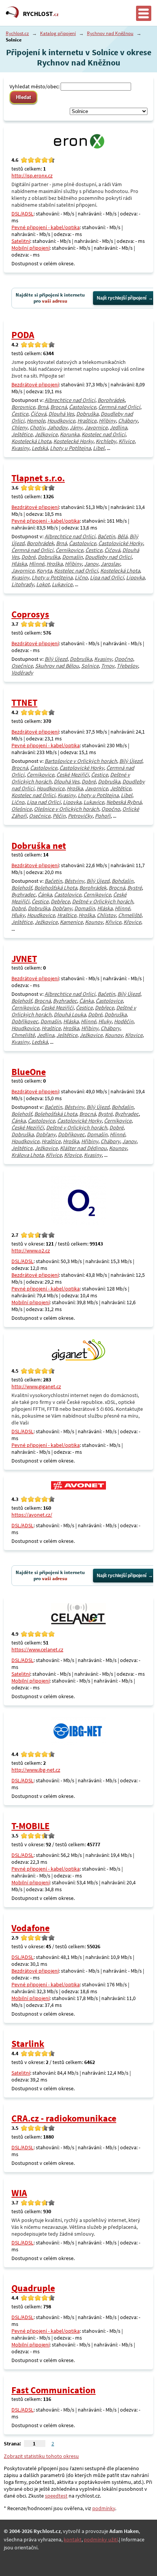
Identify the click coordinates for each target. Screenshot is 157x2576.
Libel (99, 448)
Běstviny (74, 881)
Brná (43, 407)
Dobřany (62, 908)
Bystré (135, 888)
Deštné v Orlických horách (103, 901)
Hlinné (37, 564)
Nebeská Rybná (124, 802)
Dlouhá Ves (61, 414)
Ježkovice (46, 434)
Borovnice (23, 407)
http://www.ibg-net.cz (36, 1770)
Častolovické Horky (121, 543)
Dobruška (87, 414)
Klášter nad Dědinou (83, 1148)
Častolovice (83, 407)
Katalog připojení (58, 33)
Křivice (127, 441)
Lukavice (62, 584)
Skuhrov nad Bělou (57, 666)
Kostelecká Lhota (31, 441)
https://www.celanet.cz (37, 1649)
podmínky (104, 2508)
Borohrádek (111, 400)
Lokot (43, 584)
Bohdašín (123, 881)
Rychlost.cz (17, 33)
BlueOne (29, 1072)
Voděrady (22, 673)
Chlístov (106, 915)
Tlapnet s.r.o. (38, 478)
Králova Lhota (27, 1155)
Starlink (28, 2044)
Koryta (44, 571)
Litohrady (23, 584)
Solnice (90, 666)
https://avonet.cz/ (32, 1515)
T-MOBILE (30, 1826)
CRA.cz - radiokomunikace (64, 2118)
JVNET (24, 959)
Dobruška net (39, 846)
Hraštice (87, 421)
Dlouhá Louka (70, 1014)
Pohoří (103, 816)
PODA (23, 335)
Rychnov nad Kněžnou (110, 33)
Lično (81, 577)
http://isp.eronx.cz (32, 175)
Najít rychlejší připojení (122, 298)
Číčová (38, 414)
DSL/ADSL (22, 214)
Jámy (76, 427)
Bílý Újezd (56, 659)
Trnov (108, 666)
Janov (91, 564)
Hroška (54, 564)
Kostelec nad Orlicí (103, 434)
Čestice (20, 414)
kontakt (73, 2539)
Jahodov (57, 427)
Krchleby (106, 441)
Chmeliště (130, 915)
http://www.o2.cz (31, 1251)
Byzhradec (23, 895)
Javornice (96, 427)
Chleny (19, 427)
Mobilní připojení (30, 248)
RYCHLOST (41, 14)
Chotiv (37, 427)
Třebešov (127, 666)
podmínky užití (101, 2539)
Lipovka (135, 577)
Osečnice (22, 666)
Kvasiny (20, 448)
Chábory (128, 421)
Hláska (19, 564)
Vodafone (30, 1928)
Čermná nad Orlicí (119, 407)
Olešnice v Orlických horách (66, 809)
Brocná (58, 407)
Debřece (60, 901)
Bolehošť (22, 888)
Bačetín (106, 536)
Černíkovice (69, 550)
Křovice (132, 922)
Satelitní (21, 241)
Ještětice (22, 434)
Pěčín (59, 816)
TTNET (24, 703)
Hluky (18, 915)
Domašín (72, 557)
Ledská (40, 448)
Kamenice (71, 922)
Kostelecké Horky (73, 441)
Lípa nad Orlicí (107, 577)
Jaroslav (110, 564)
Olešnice (22, 809)
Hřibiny (107, 421)
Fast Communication (54, 2390)
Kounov (94, 922)
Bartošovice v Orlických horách (81, 761)
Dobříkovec (25, 1021)
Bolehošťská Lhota (56, 888)
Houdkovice (61, 421)
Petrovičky (80, 816)
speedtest (56, 2496)
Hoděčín (124, 1021)
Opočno (124, 659)
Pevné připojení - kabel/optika (46, 227)
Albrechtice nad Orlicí (70, 400)
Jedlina (118, 427)
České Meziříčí (73, 775)
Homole (36, 421)
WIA (19, 2193)
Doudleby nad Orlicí (108, 557)
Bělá (122, 536)
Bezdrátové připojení (35, 384)
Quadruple (33, 2288)
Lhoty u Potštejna (70, 448)
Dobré (28, 557)
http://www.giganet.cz (36, 1386)
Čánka (45, 895)
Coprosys (30, 614)
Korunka (70, 434)
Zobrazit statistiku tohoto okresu (41, 2456)
